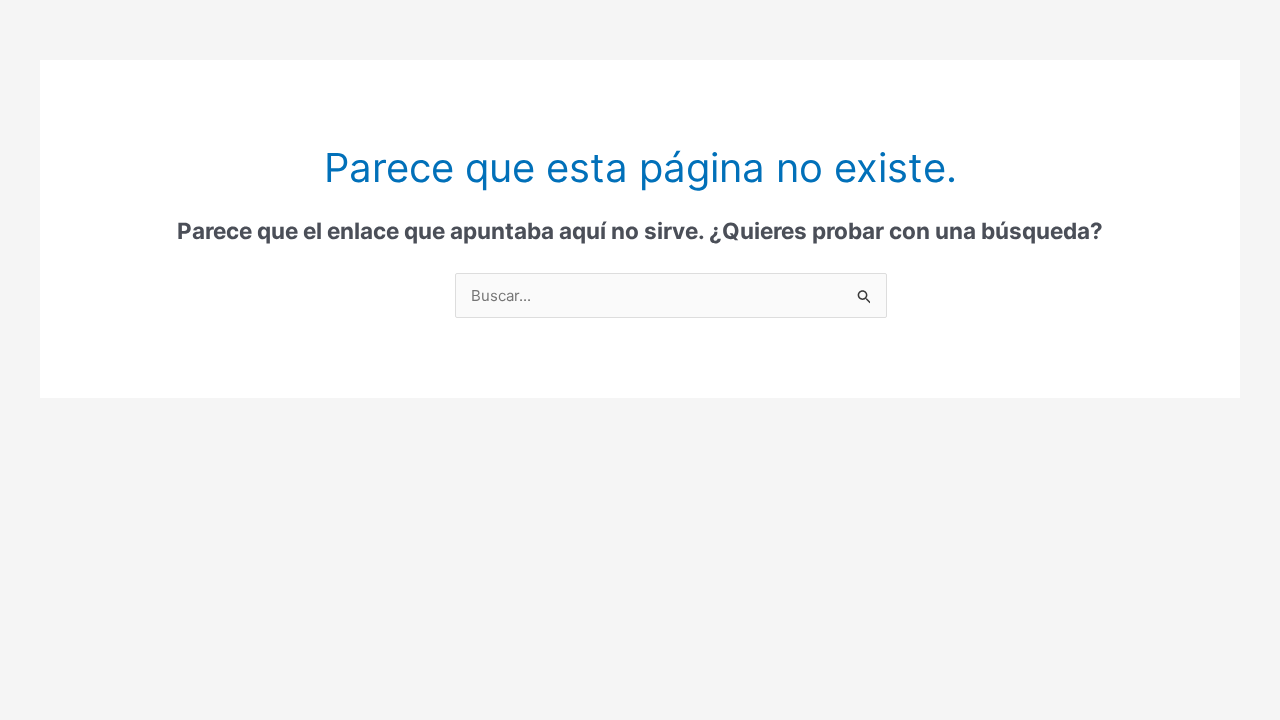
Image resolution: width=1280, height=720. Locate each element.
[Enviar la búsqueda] (865, 297)
